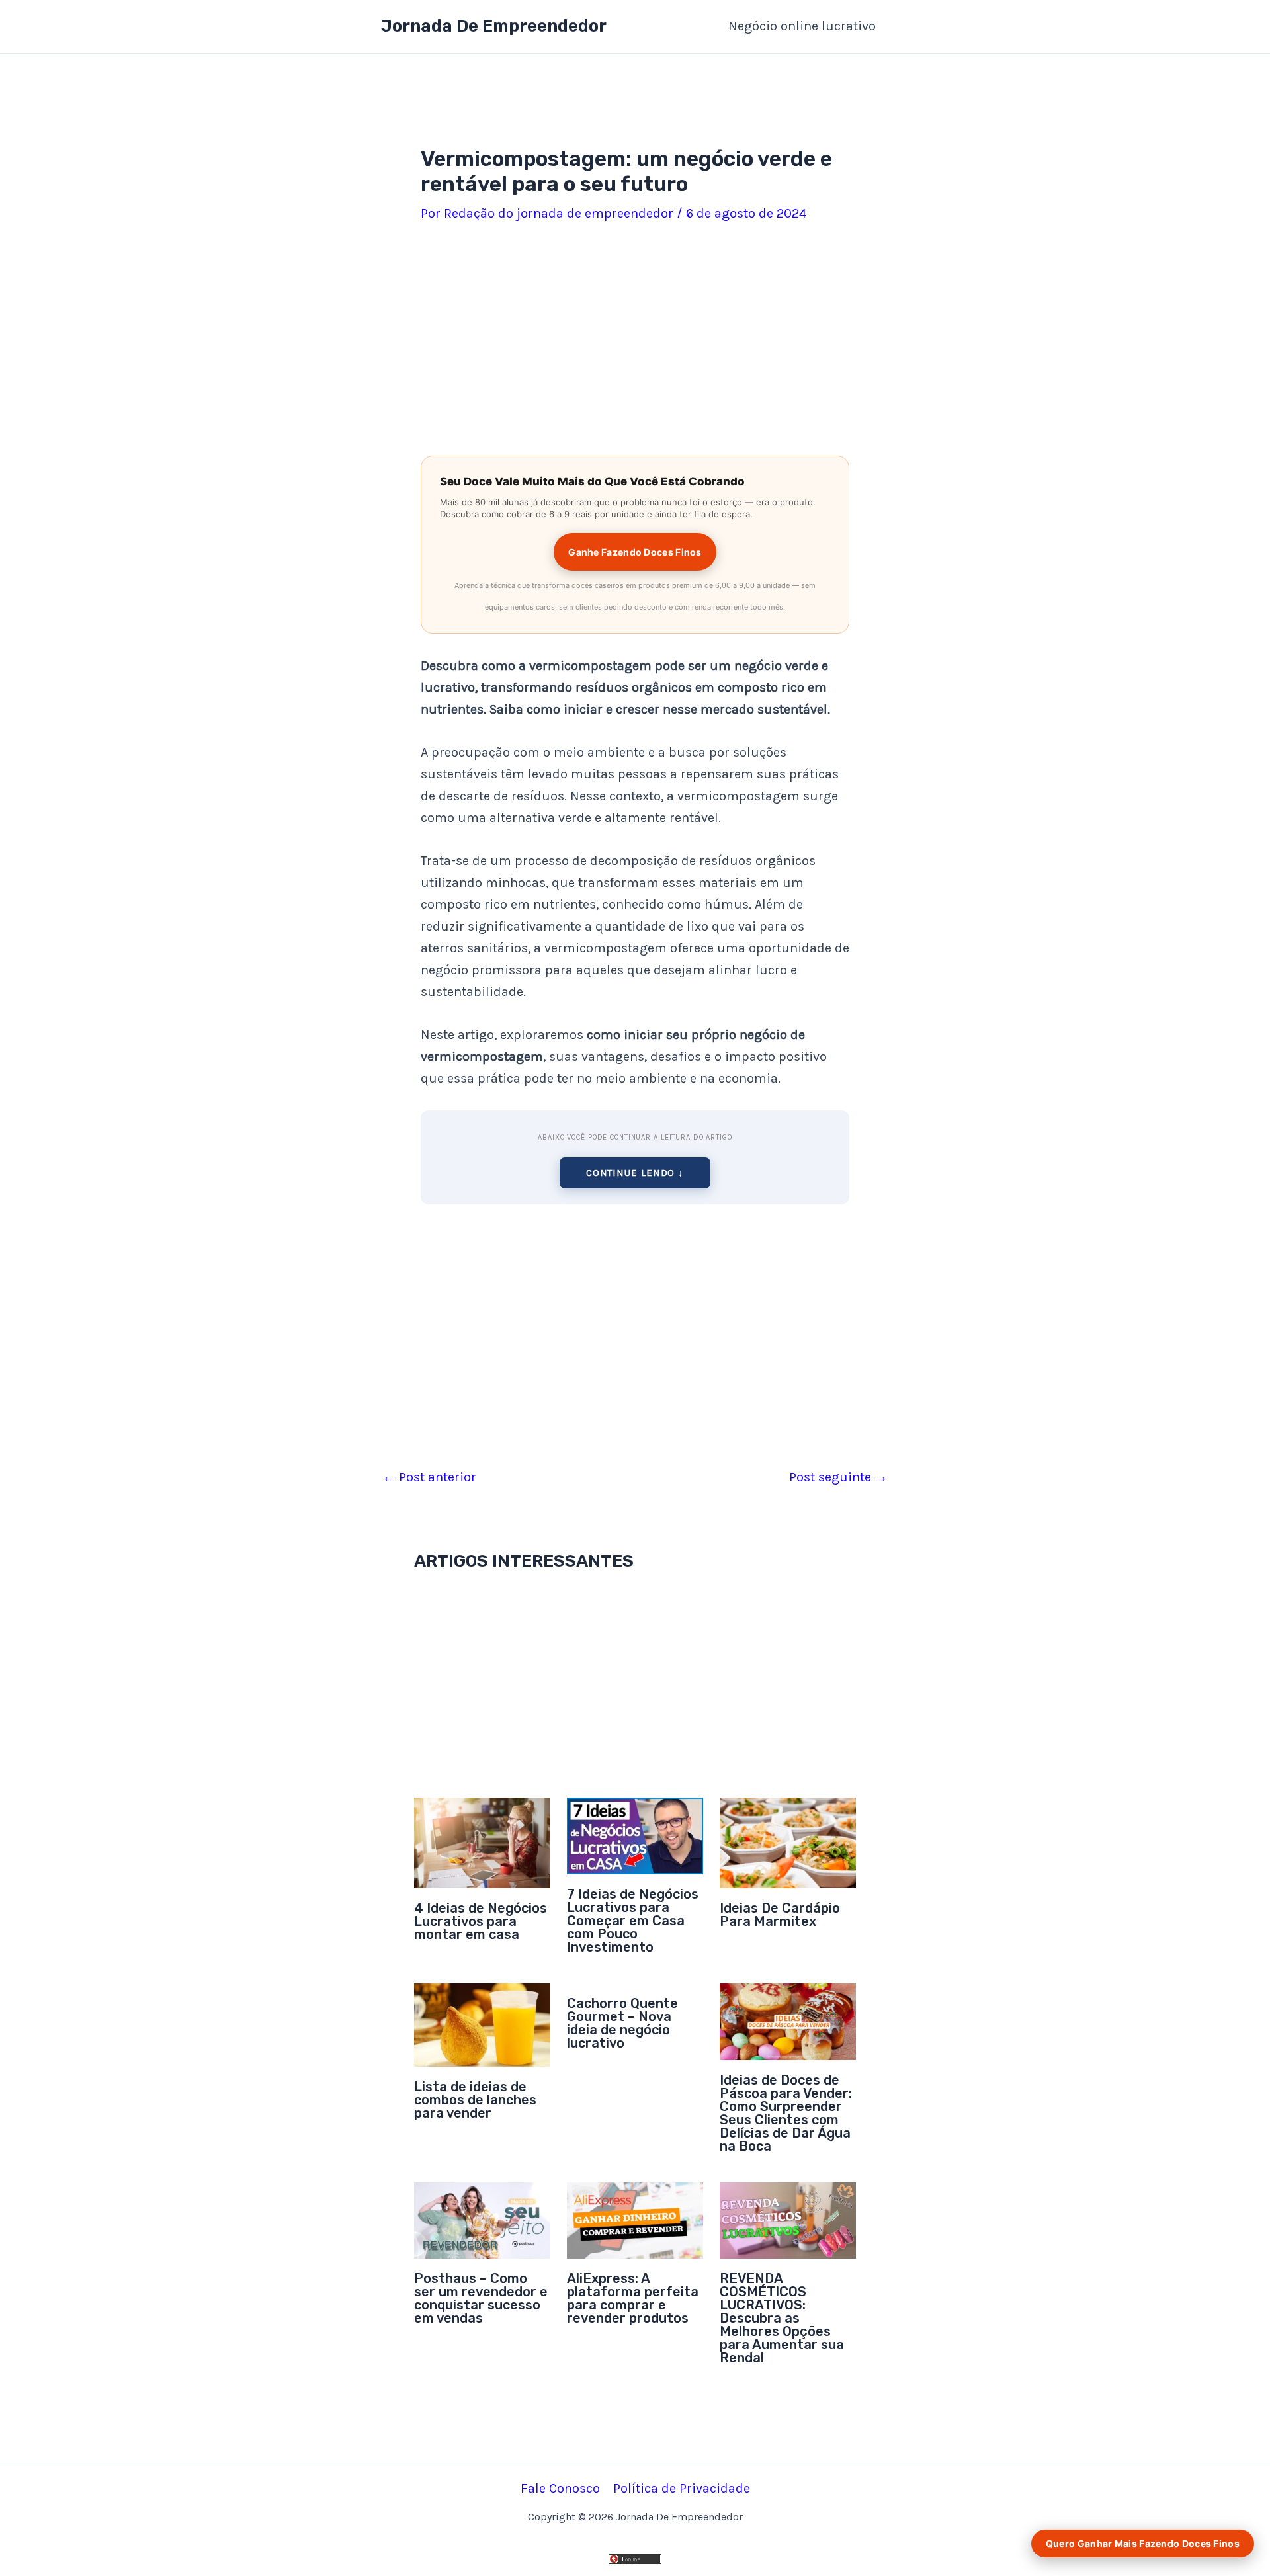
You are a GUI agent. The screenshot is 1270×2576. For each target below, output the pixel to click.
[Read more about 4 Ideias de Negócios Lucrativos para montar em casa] (482, 1842)
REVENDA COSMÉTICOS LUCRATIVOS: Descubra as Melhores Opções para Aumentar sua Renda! (782, 2318)
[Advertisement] (635, 342)
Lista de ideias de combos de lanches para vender (475, 2100)
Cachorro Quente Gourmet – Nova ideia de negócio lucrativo (622, 2023)
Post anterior (429, 1477)
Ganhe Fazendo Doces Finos (635, 552)
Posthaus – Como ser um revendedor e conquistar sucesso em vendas (481, 2298)
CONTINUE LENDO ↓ (635, 1173)
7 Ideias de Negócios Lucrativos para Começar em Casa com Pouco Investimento (633, 1921)
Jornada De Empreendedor (494, 26)
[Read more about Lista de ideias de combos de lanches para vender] (482, 2024)
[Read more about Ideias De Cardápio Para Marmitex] (788, 1842)
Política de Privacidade (682, 2488)
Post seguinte (838, 1477)
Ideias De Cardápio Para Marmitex (780, 1915)
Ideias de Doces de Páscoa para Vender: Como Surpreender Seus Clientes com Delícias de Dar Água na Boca (786, 2113)
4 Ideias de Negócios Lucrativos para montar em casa (481, 1921)
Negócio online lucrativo (802, 26)
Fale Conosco (560, 2488)
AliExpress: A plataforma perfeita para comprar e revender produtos (633, 2298)
